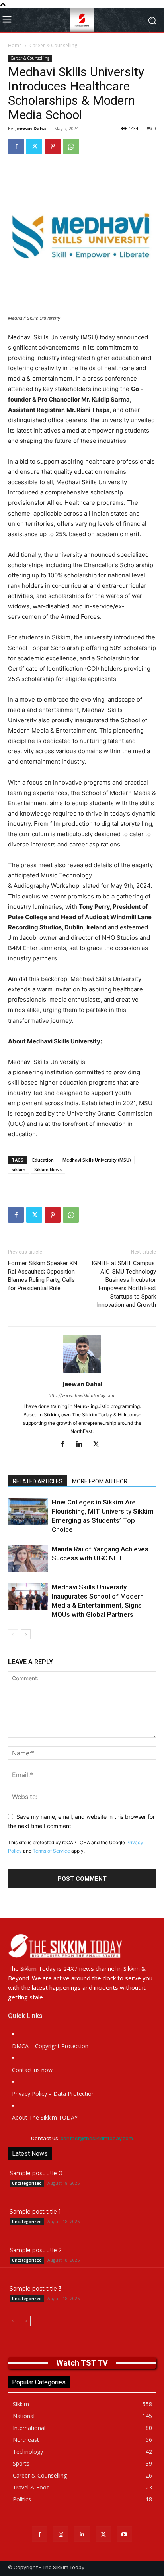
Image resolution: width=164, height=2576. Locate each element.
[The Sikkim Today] (82, 1946)
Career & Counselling (53, 45)
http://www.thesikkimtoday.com (82, 1395)
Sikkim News (48, 1169)
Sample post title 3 (36, 2289)
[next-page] (26, 1634)
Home (15, 45)
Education (43, 1160)
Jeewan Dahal (31, 128)
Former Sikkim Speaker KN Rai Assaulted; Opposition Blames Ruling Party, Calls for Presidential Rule (43, 1276)
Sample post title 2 (36, 2250)
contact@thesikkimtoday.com (97, 2138)
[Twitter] (34, 146)
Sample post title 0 (36, 2173)
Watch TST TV (82, 2363)
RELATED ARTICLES (38, 1481)
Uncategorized (27, 2183)
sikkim (19, 1169)
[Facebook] (16, 146)
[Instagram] (61, 2534)
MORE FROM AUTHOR (100, 1481)
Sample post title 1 (35, 2212)
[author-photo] (82, 1373)
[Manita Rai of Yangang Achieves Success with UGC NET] (28, 1558)
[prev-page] (13, 1634)
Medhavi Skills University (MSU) (97, 1160)
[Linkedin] (82, 1445)
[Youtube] (124, 2534)
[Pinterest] (53, 146)
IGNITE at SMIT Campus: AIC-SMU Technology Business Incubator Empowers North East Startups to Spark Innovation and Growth (124, 1284)
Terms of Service (51, 1851)
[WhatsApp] (71, 146)
